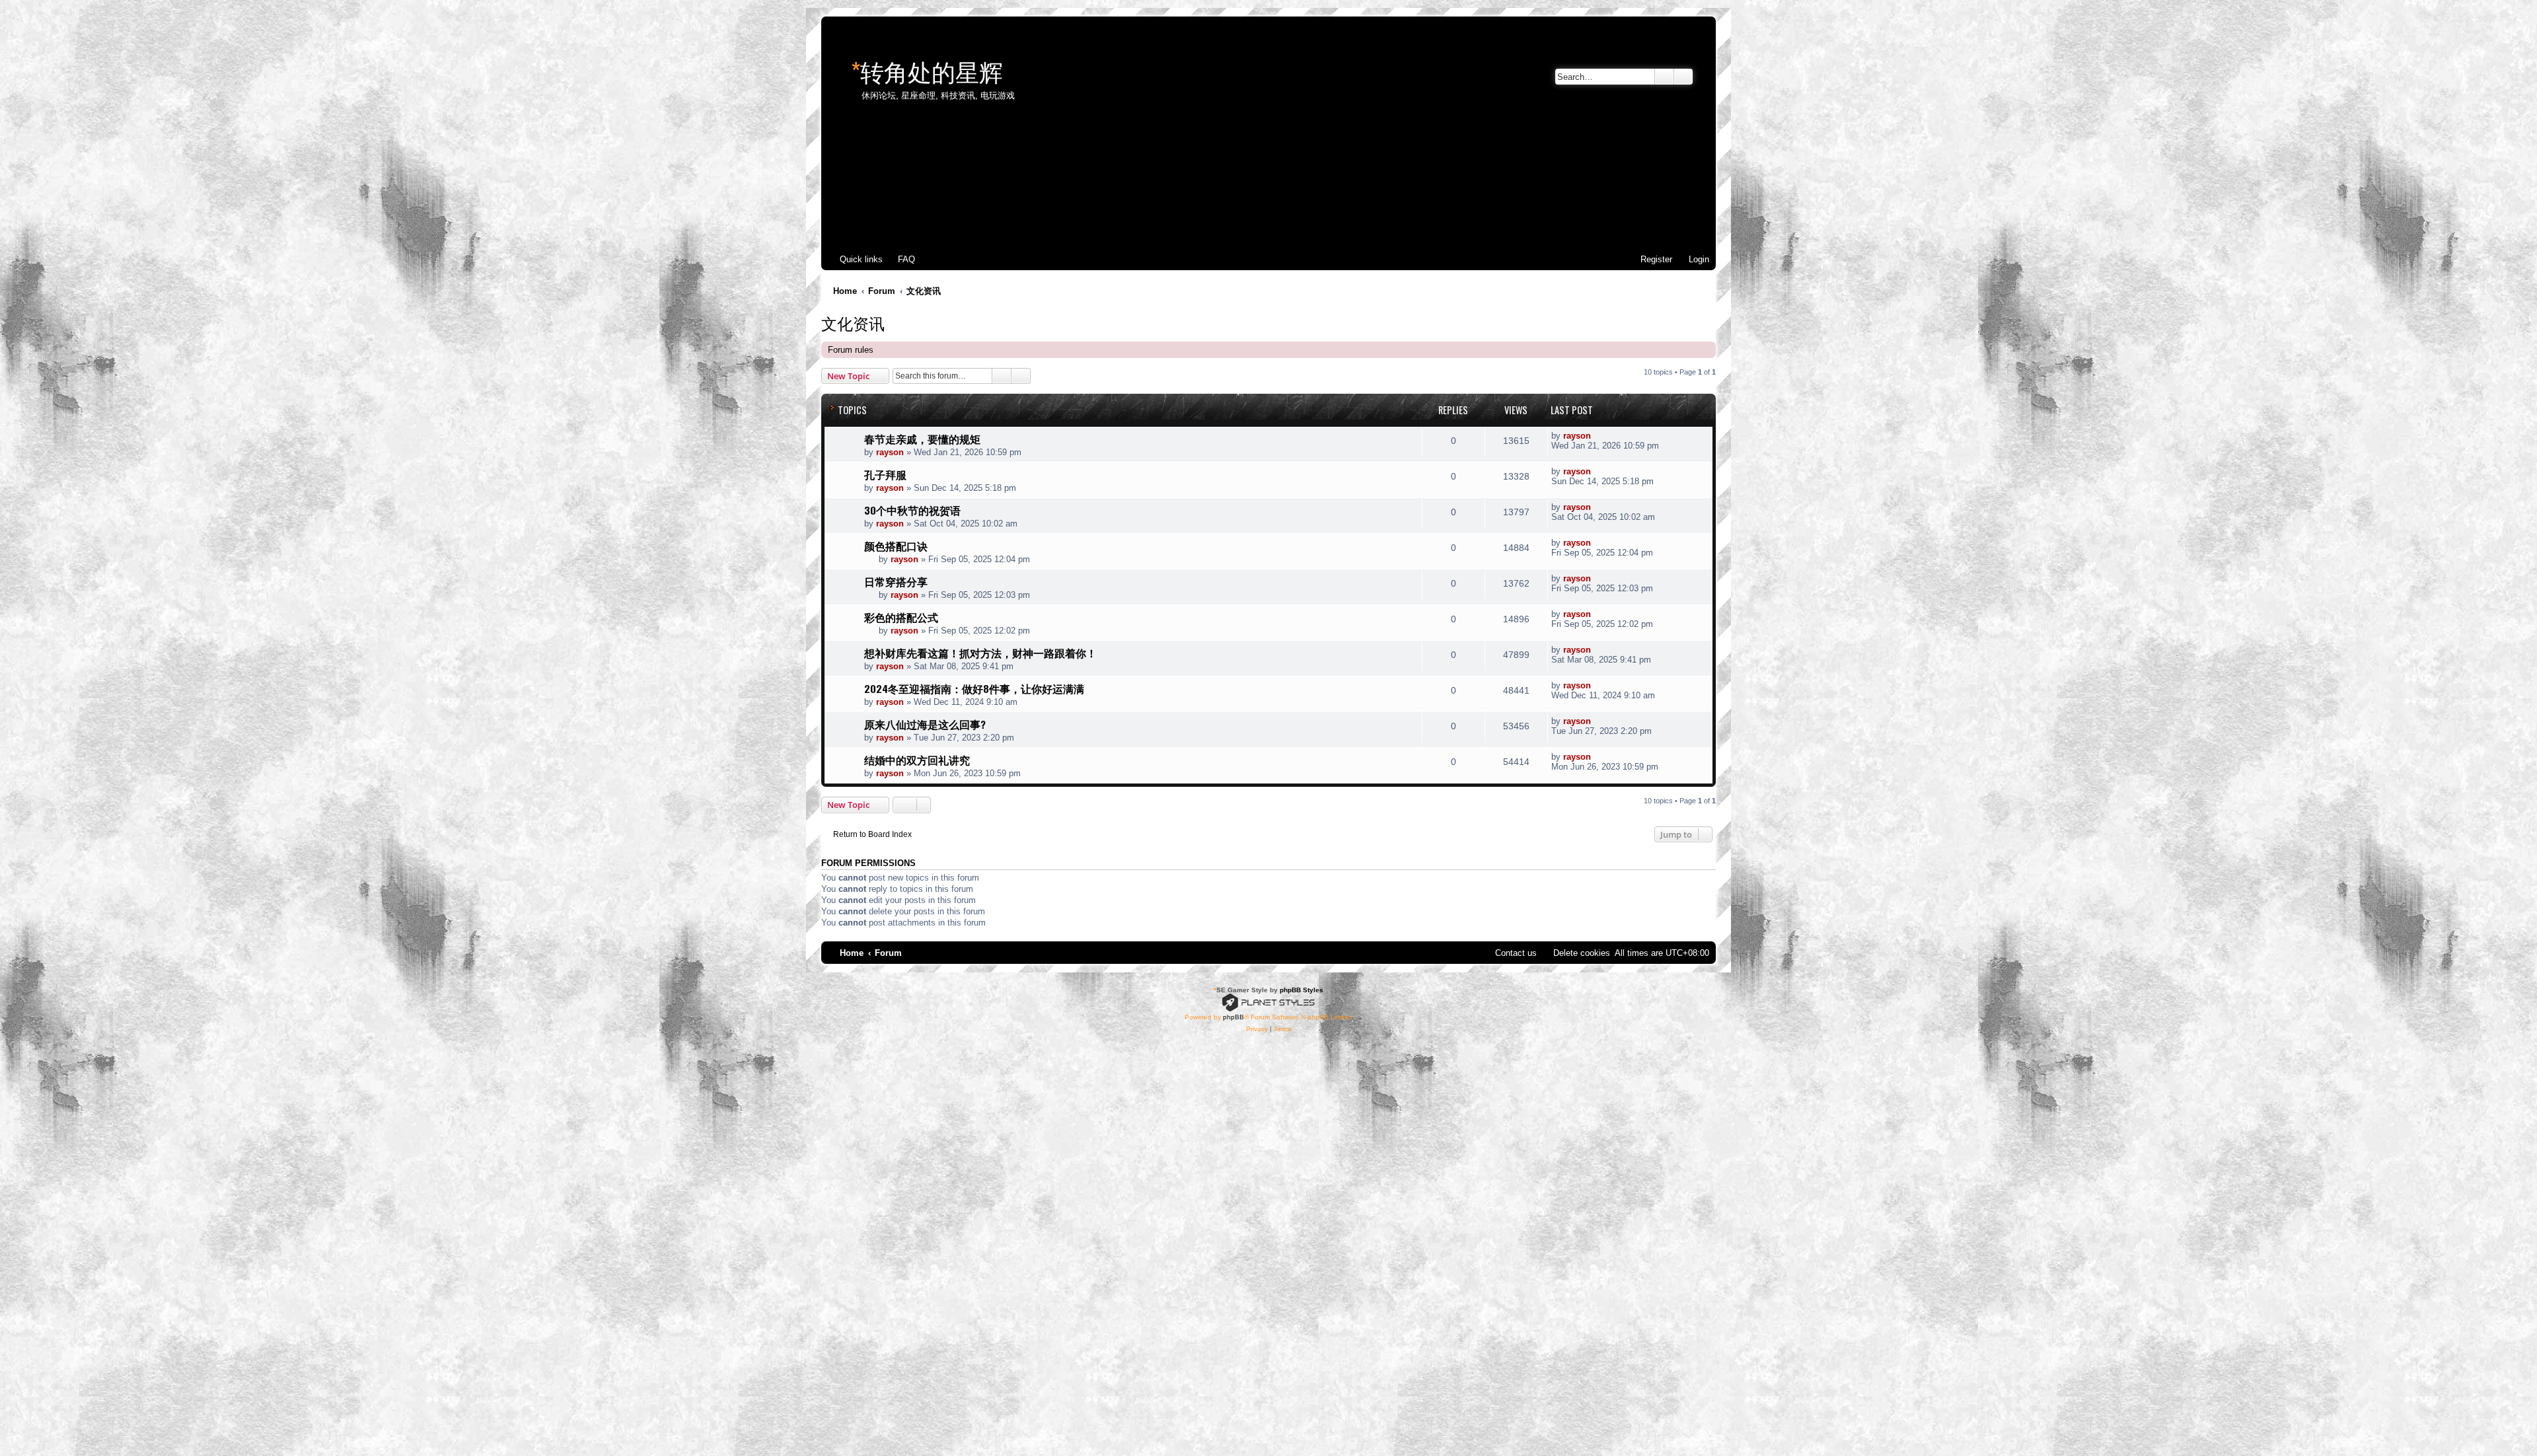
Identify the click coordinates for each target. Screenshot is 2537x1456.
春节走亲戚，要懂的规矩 (922, 439)
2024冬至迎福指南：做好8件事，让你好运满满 (974, 688)
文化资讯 (853, 322)
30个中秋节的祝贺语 (912, 510)
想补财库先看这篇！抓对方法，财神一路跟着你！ (980, 653)
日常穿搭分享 (896, 581)
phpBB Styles (1302, 990)
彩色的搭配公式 (901, 617)
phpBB (1233, 1017)
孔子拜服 (885, 474)
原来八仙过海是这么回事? (925, 724)
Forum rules (851, 350)
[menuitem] (901, 259)
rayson (890, 452)
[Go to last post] (1598, 436)
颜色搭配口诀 (896, 546)
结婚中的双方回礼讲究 (917, 760)
